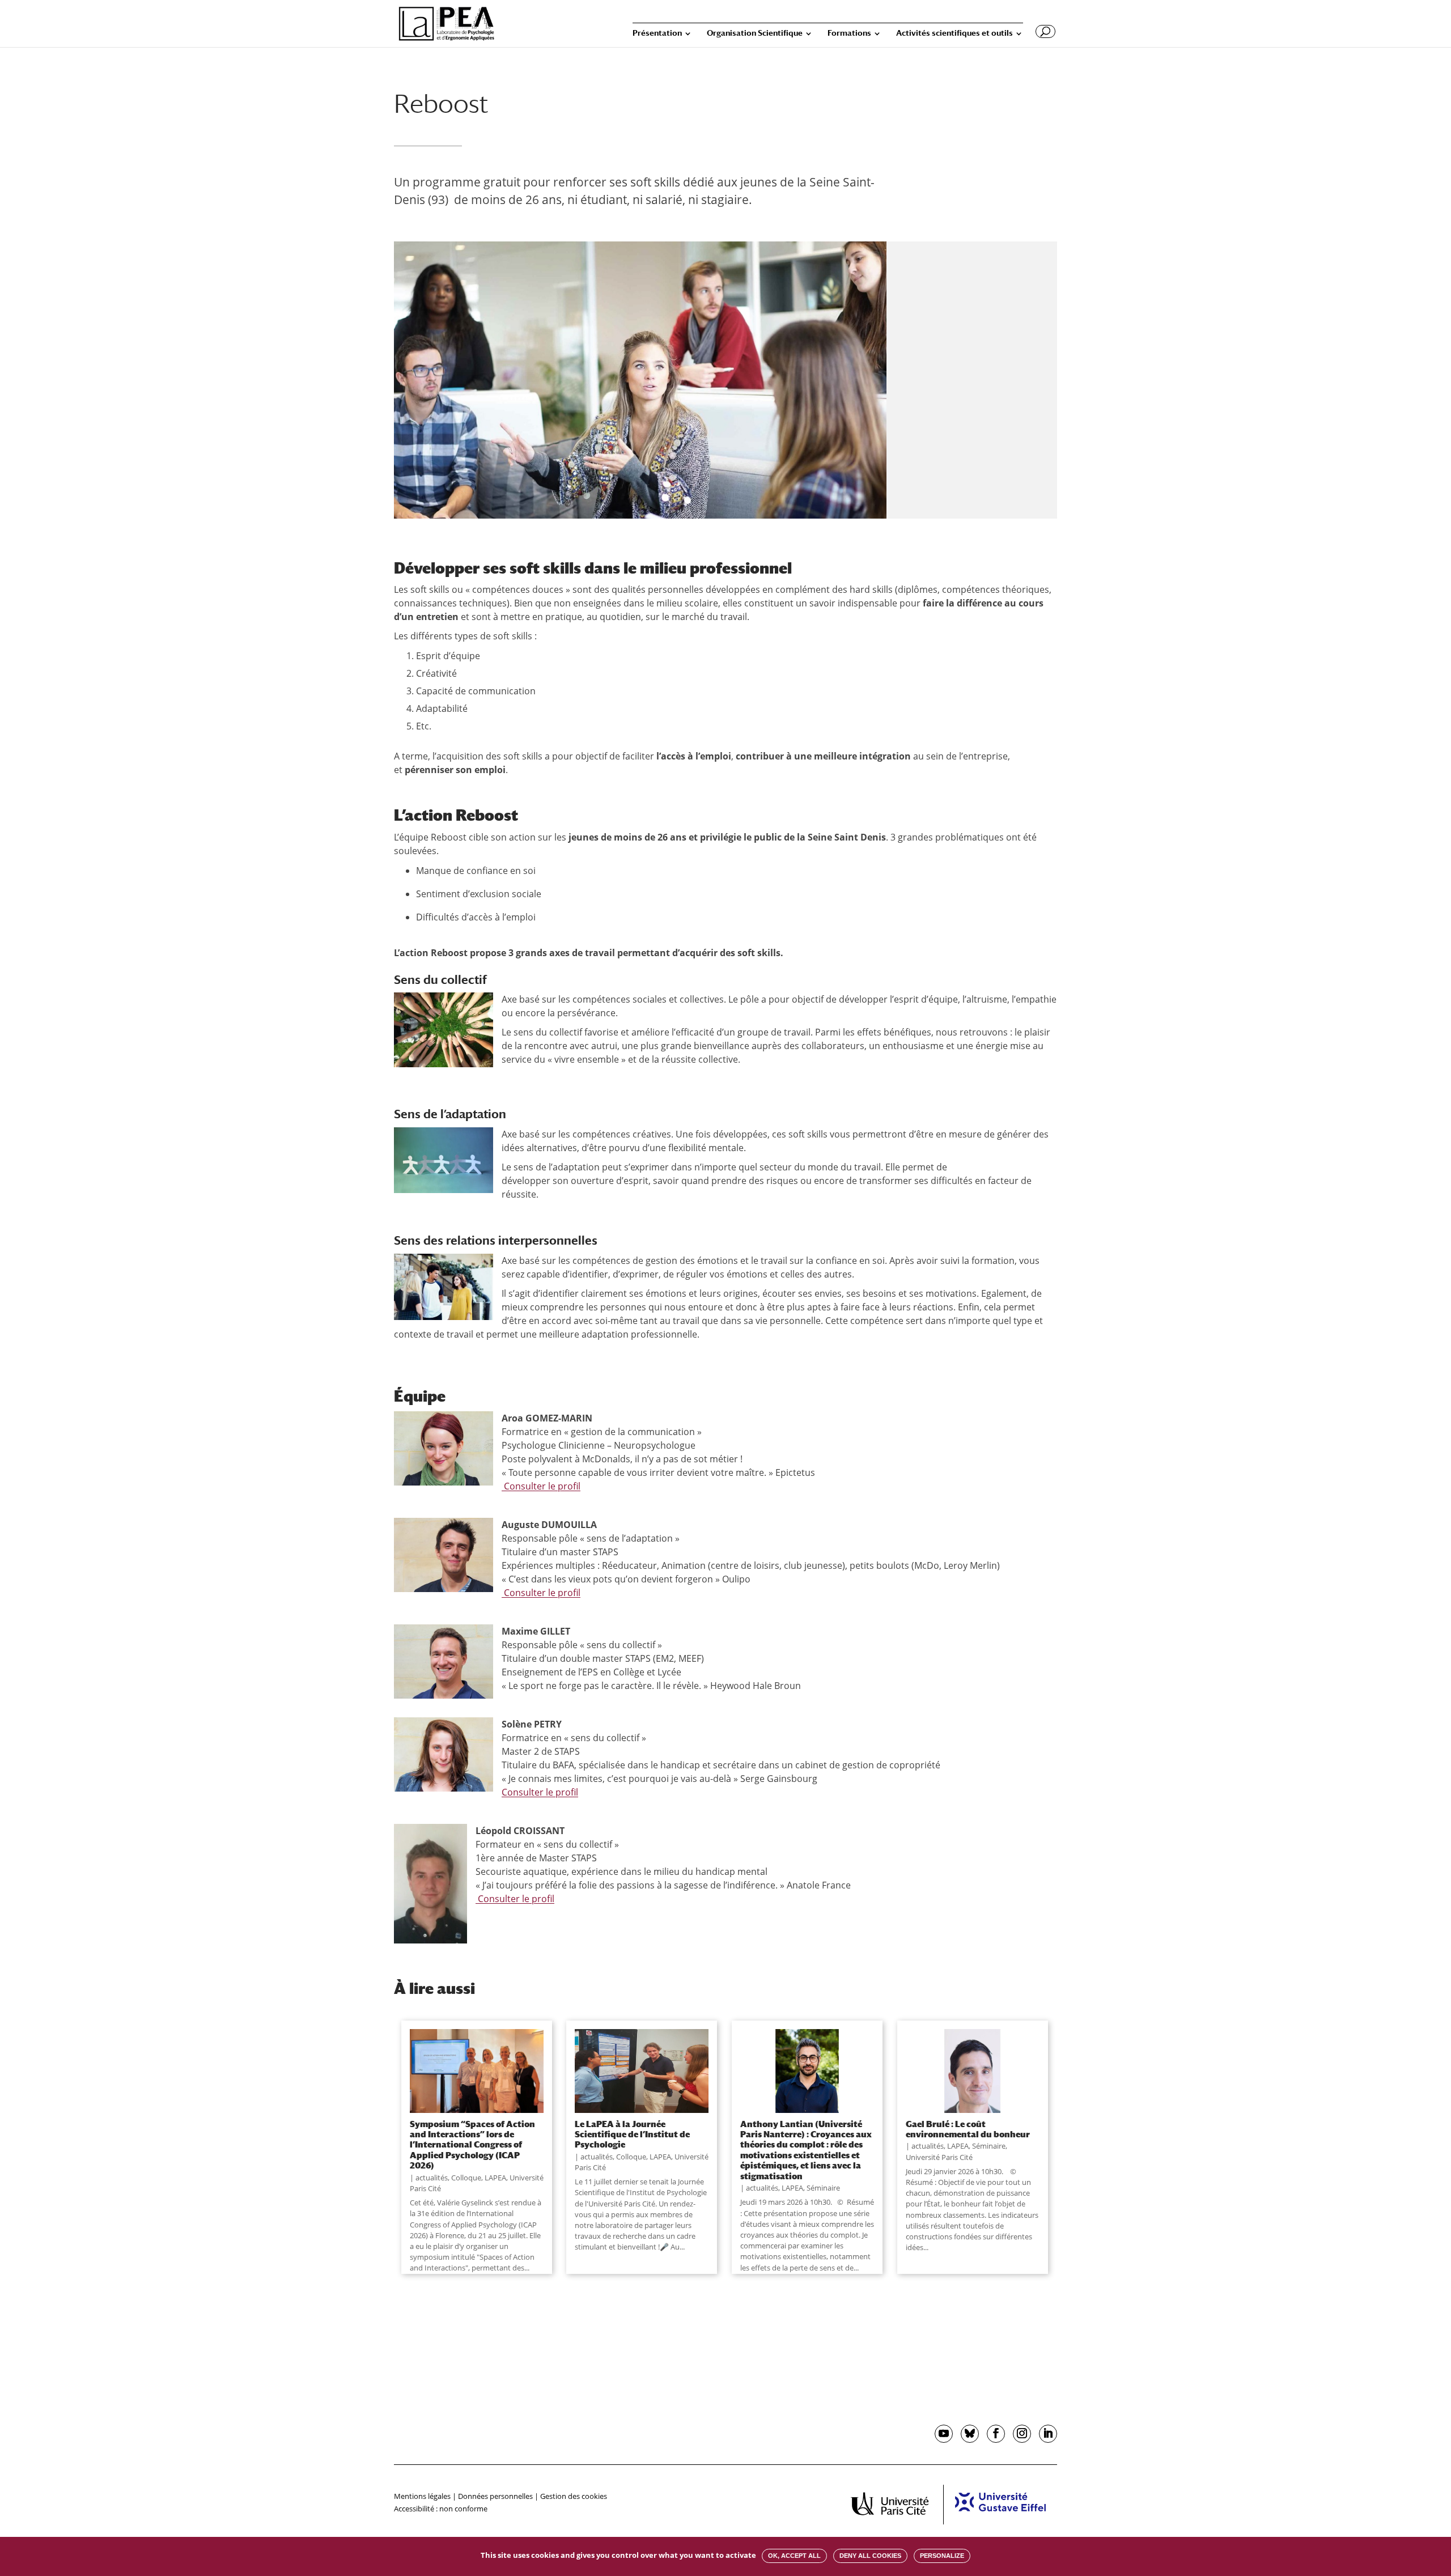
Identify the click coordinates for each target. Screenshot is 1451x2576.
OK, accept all (794, 2556)
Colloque (466, 2178)
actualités (432, 2178)
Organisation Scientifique (755, 33)
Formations (849, 33)
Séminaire (823, 2188)
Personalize (942, 2556)
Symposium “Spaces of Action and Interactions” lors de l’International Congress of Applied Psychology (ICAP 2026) (472, 2145)
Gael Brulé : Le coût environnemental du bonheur (968, 2129)
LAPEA (495, 2178)
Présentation (657, 33)
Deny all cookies (870, 2556)
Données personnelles (495, 2496)
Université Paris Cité (939, 2157)
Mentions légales (422, 2496)
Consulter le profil (541, 1486)
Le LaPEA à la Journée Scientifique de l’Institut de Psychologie (632, 2134)
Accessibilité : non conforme (441, 2509)
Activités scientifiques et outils (954, 33)
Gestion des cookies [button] (574, 2496)
